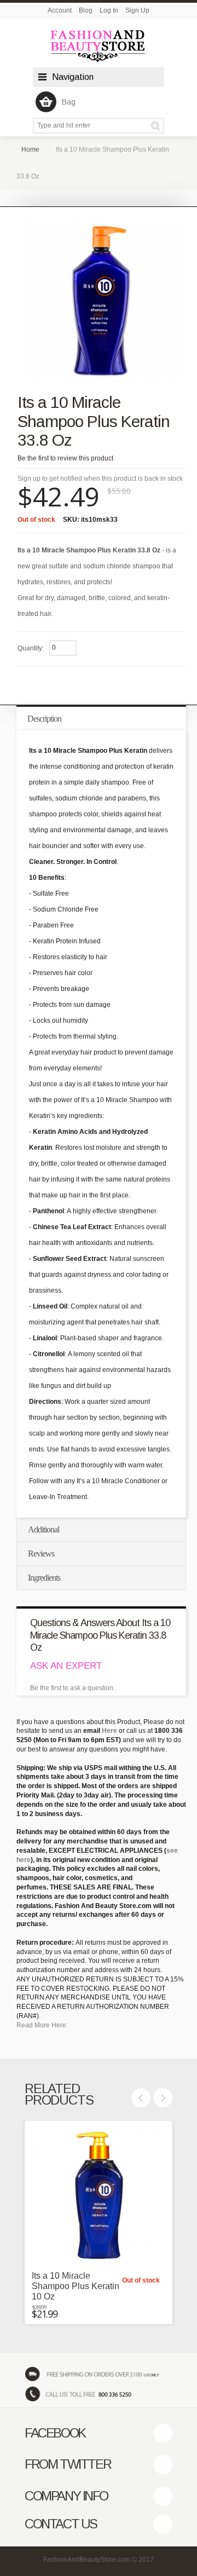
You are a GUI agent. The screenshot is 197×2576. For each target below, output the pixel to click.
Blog (86, 10)
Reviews (41, 1554)
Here (109, 1731)
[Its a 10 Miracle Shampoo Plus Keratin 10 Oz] (99, 2195)
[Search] (157, 126)
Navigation (73, 77)
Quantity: (31, 648)
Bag (69, 102)
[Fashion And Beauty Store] (99, 46)
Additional (44, 1529)
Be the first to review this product (65, 458)
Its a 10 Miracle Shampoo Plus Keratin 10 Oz (76, 2286)
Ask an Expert (66, 1666)
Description (44, 719)
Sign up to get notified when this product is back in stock (100, 479)
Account (60, 10)
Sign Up (137, 10)
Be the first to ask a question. (73, 1688)
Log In (109, 10)
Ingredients (44, 1578)
